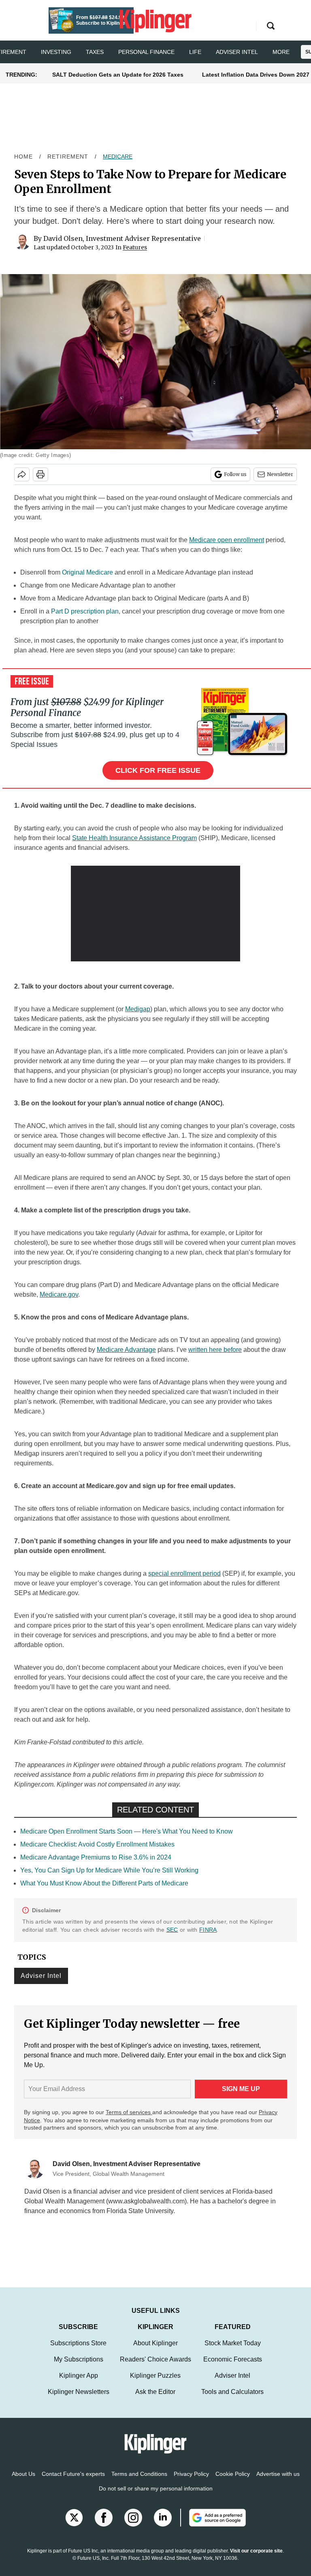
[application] (156, 914)
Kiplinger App (79, 2384)
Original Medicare (87, 572)
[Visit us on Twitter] (74, 2526)
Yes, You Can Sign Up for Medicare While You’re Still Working (109, 1870)
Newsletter (280, 474)
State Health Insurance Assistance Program (134, 838)
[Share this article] (22, 474)
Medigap (138, 1009)
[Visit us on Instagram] (133, 2526)
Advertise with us (278, 2482)
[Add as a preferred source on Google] (213, 2526)
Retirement (68, 157)
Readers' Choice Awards (155, 2367)
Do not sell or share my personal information (156, 2497)
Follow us (235, 474)
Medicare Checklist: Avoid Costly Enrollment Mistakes (97, 1844)
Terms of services (129, 2112)
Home (23, 157)
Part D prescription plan (85, 611)
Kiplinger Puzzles (155, 2384)
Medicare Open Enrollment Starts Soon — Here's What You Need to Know (127, 1831)
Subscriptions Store (78, 2351)
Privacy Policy (191, 2482)
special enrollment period (184, 1573)
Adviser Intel (237, 52)
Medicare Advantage (126, 1350)
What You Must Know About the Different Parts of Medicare (104, 1883)
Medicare (118, 157)
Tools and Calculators (232, 2400)
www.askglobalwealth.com (146, 2201)
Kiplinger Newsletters (79, 2400)
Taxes (95, 52)
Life (195, 52)
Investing (56, 52)
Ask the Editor (155, 2400)
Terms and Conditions (139, 2482)
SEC (172, 1930)
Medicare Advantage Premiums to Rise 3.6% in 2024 (96, 1857)
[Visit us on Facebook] (104, 2526)
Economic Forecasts (233, 2367)
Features (135, 247)
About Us (23, 2482)
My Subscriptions (79, 2367)
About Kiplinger (155, 2351)
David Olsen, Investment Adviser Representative (122, 238)
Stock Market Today (233, 2351)
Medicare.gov (59, 1294)
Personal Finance (146, 52)
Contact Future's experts (73, 2482)
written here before (215, 1350)
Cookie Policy (233, 2482)
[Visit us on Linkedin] (163, 2526)
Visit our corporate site (256, 2559)
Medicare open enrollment (227, 540)
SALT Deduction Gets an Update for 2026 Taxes (118, 75)
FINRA (208, 1930)
